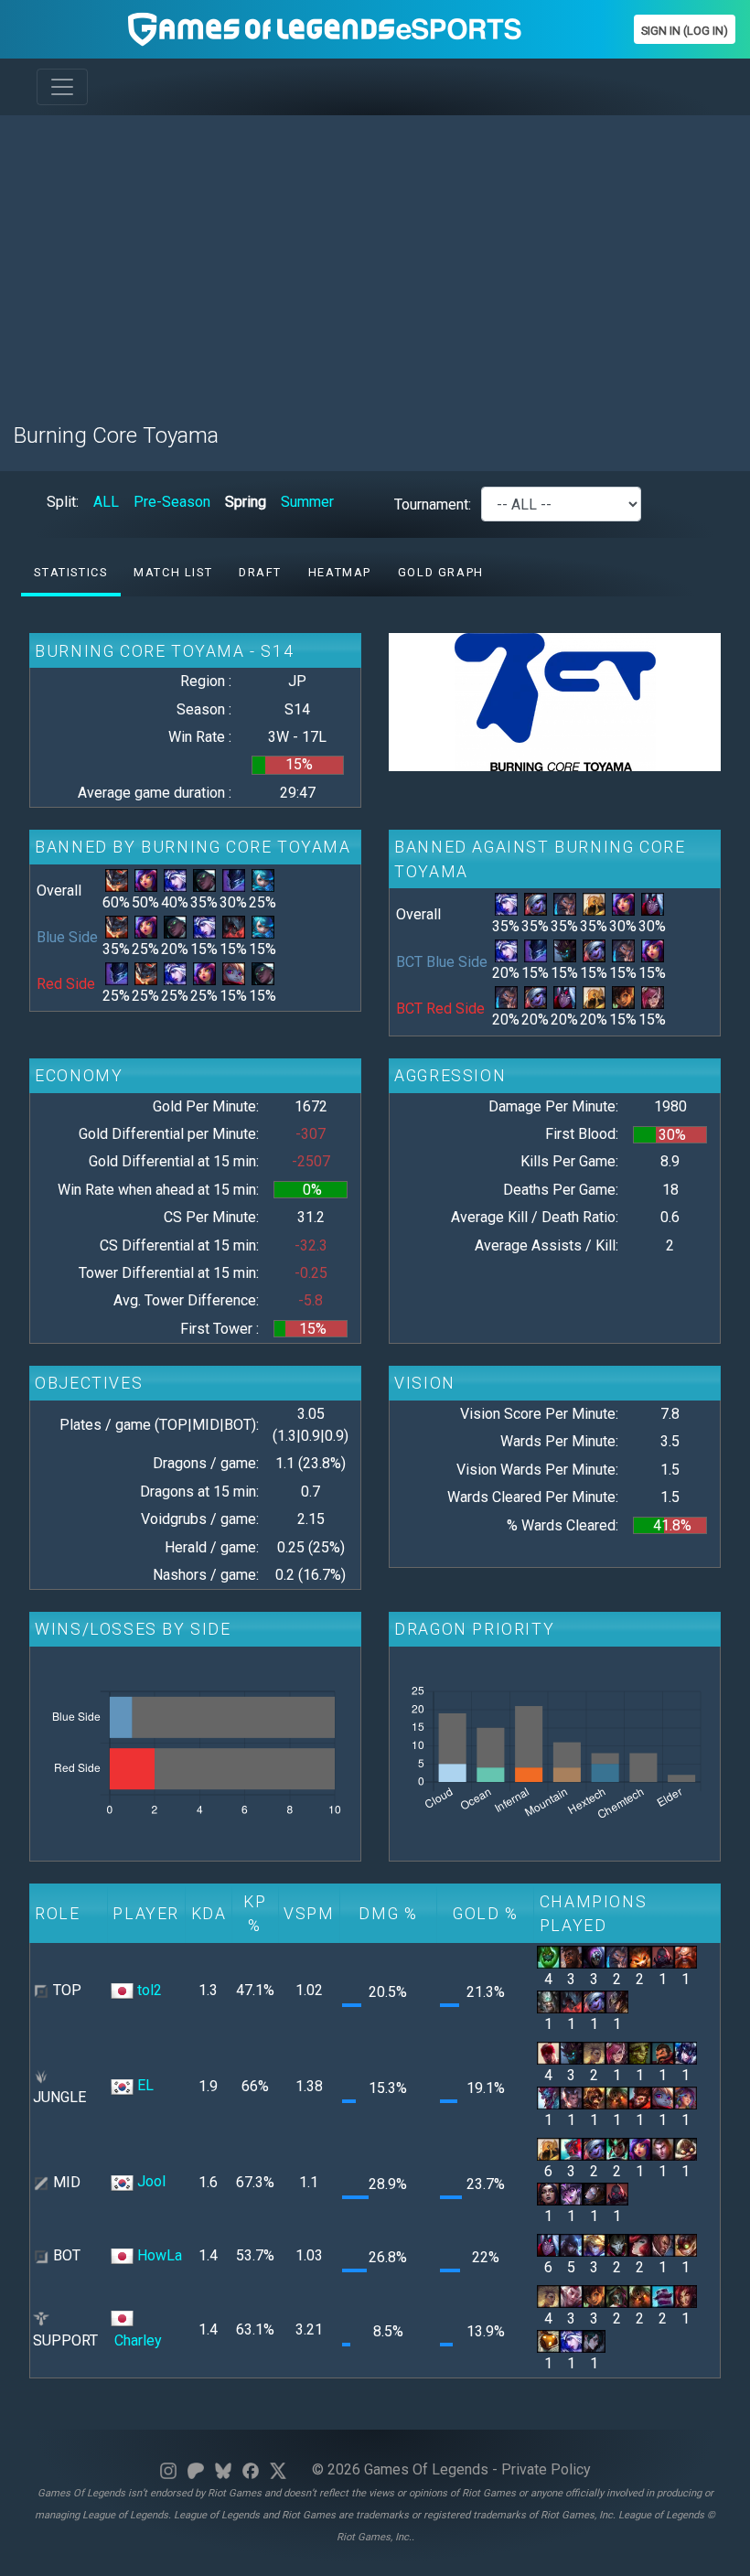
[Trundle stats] (548, 2097)
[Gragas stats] (686, 1956)
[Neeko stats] (146, 879)
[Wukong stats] (640, 2097)
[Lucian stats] (663, 2244)
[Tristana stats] (536, 903)
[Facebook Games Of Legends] (251, 2469)
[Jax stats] (594, 1956)
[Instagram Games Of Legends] (168, 2469)
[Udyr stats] (565, 903)
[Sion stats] (663, 1956)
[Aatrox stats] (234, 926)
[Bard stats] (548, 2340)
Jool (151, 2181)
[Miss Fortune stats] (640, 2244)
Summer (307, 502)
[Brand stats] (594, 2097)
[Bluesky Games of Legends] (223, 2469)
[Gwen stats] (263, 879)
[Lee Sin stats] (548, 2052)
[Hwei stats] (594, 2340)
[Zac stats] (548, 1956)
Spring (246, 502)
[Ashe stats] (175, 879)
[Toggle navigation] (62, 87)
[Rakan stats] (571, 2295)
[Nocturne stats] (234, 879)
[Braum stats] (663, 2295)
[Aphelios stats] (571, 2244)
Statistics (70, 572)
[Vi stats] (653, 997)
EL (145, 2085)
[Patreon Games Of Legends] (196, 2469)
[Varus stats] (653, 903)
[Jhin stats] (617, 2244)
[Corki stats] (686, 2148)
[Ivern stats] (640, 2052)
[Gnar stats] (640, 1956)
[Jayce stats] (663, 2148)
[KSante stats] (571, 1956)
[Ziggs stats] (686, 2244)
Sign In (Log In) (685, 31)
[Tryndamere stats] (548, 2001)
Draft (260, 572)
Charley (138, 2340)
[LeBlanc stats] (548, 2193)
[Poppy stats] (234, 973)
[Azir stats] (594, 903)
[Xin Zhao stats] (571, 2097)
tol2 (150, 1990)
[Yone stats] (571, 2148)
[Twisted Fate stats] (617, 2001)
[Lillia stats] (686, 2097)
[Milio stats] (623, 997)
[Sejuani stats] (686, 2052)
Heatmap (340, 572)
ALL (106, 502)
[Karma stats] (617, 2148)
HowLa (160, 2255)
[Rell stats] (594, 2052)
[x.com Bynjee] (278, 2469)
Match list (173, 572)
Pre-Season (172, 502)
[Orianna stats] (594, 2193)
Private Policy (546, 2469)
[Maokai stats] (565, 950)
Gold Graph (441, 572)
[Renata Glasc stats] (617, 2295)
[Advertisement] (375, 258)
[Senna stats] (204, 879)
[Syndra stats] (571, 2193)
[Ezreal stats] (594, 2244)
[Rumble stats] (117, 879)
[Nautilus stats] (617, 2097)
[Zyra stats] (686, 2295)
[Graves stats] (663, 2052)
